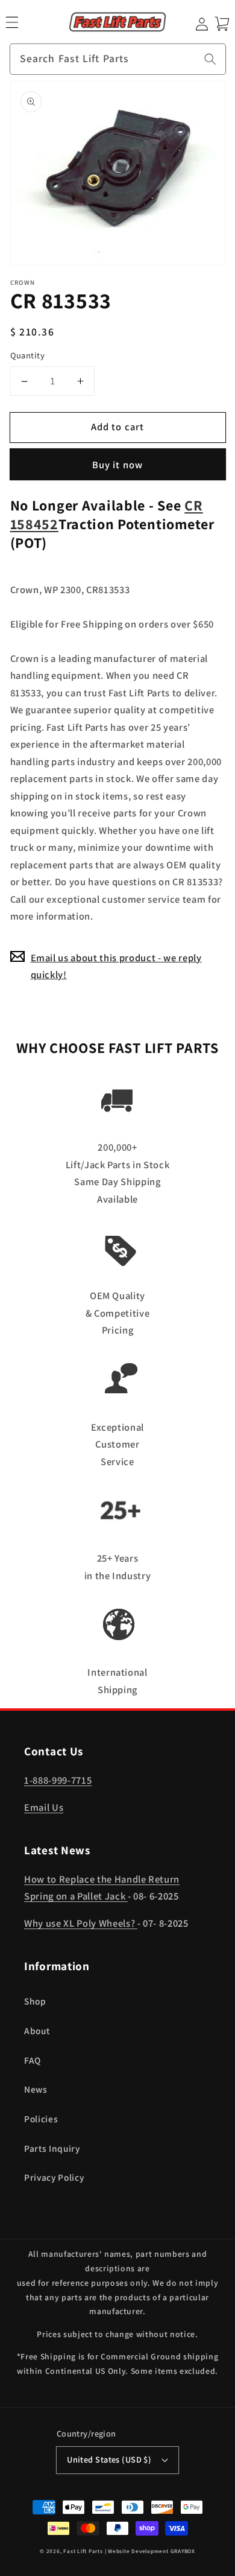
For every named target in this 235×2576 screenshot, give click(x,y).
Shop (35, 2001)
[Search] (210, 59)
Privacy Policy (54, 2177)
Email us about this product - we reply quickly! (116, 966)
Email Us (44, 1807)
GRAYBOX (183, 2551)
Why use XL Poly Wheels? (81, 1923)
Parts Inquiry (52, 2148)
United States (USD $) (109, 2459)
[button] (12, 22)
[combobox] (118, 59)
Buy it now (117, 465)
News (36, 2089)
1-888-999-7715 (58, 1780)
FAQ (33, 2060)
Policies (41, 2119)
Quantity (28, 355)
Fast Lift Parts (83, 2551)
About (37, 2031)
